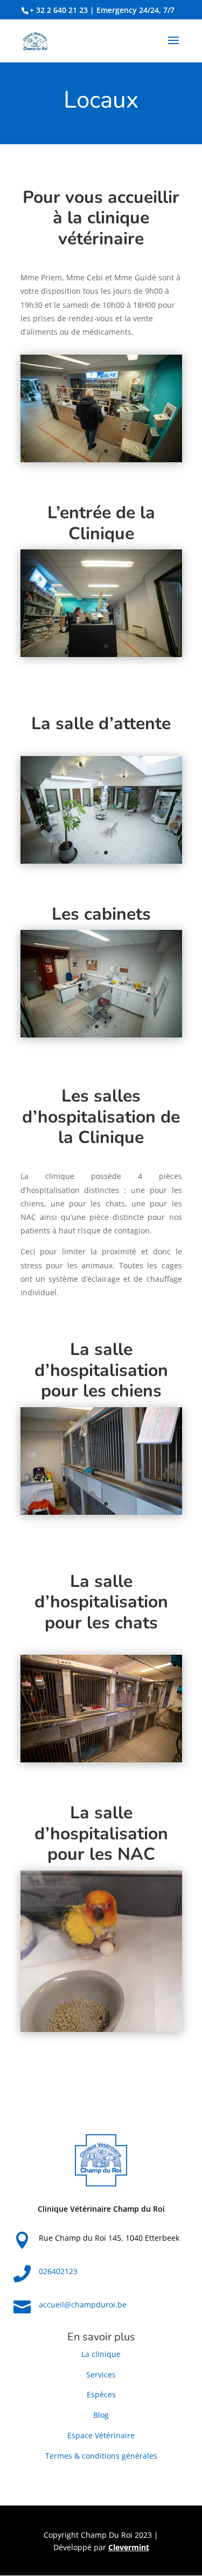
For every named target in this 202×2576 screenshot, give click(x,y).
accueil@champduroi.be (83, 2305)
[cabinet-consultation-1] (101, 1035)
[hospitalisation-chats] (101, 1759)
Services (101, 2374)
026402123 (58, 2271)
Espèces (101, 2394)
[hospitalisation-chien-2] (101, 1512)
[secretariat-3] (101, 654)
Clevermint (129, 2547)
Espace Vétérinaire (101, 2435)
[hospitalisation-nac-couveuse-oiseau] (101, 2029)
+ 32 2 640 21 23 (59, 10)
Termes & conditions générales (101, 2456)
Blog (101, 2415)
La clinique (101, 2354)
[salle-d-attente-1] (101, 861)
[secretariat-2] (101, 459)
